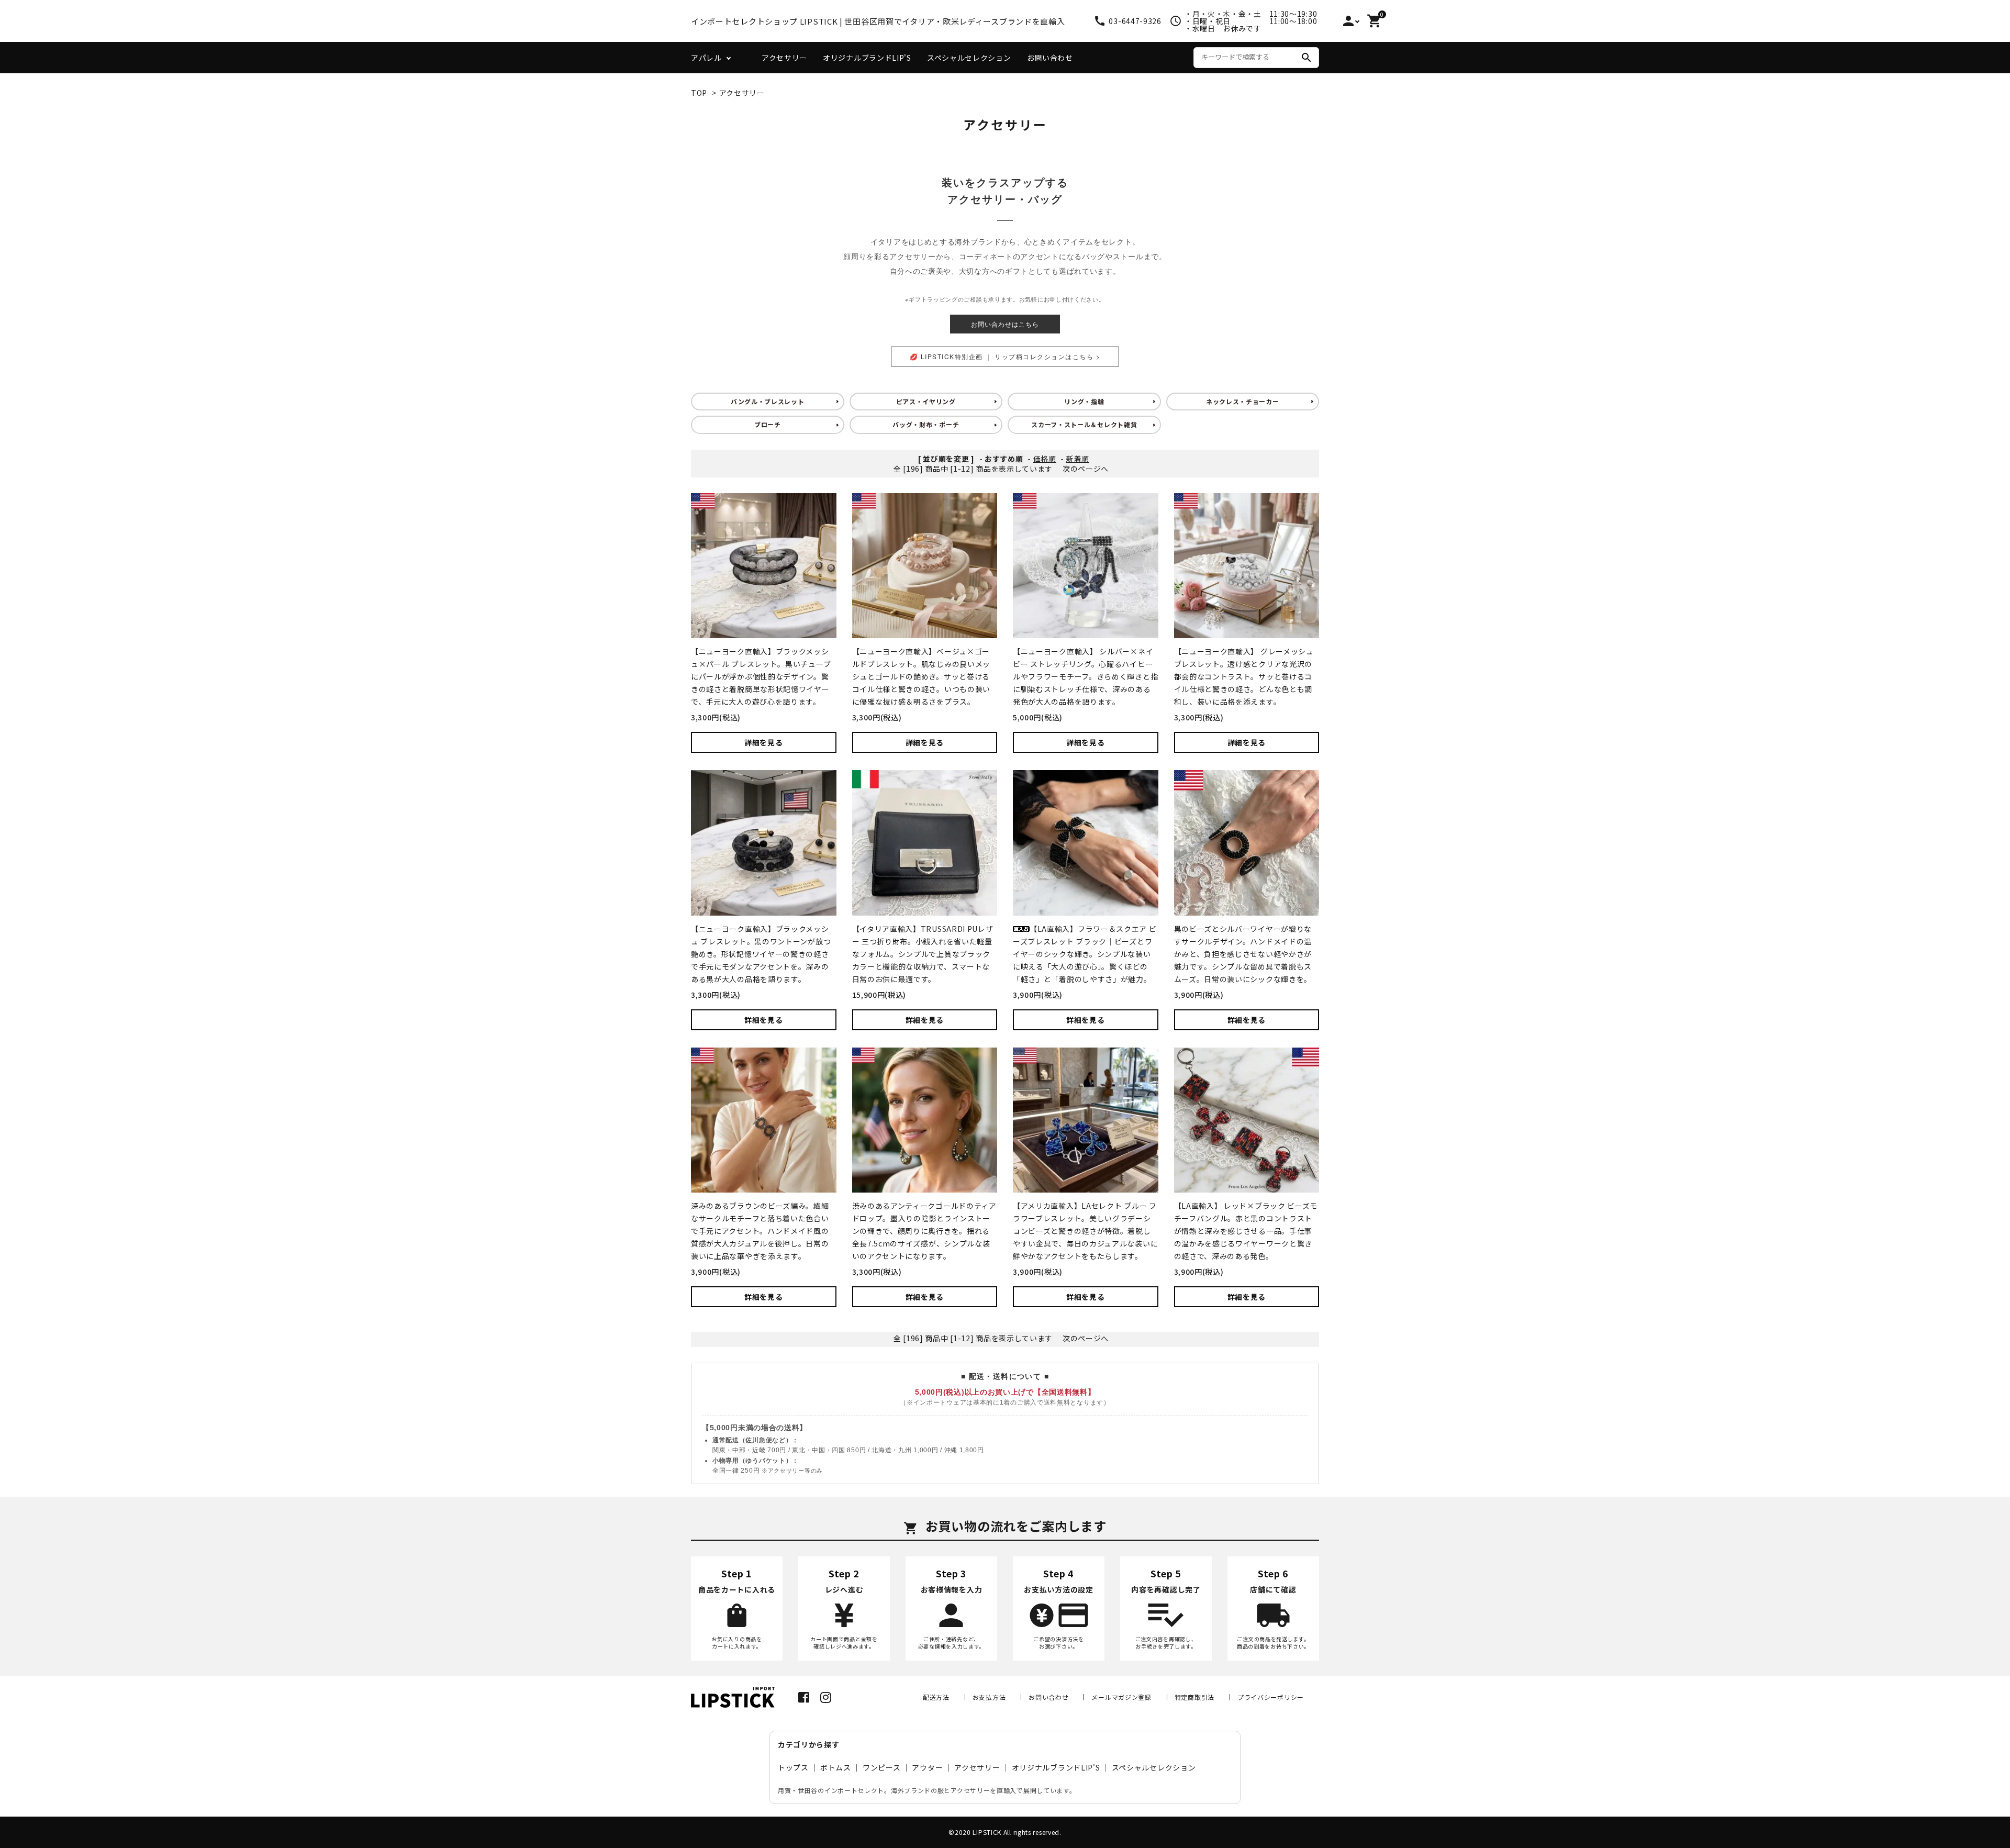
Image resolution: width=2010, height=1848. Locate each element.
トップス (793, 1767)
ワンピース (882, 1767)
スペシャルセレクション (969, 58)
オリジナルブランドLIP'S (867, 58)
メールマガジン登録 (1121, 1697)
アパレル (706, 58)
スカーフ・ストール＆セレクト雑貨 (1084, 424)
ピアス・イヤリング (926, 401)
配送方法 (936, 1697)
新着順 (1078, 459)
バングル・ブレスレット (768, 401)
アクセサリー (784, 58)
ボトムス (836, 1767)
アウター (927, 1767)
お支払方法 (989, 1697)
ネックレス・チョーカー (1243, 401)
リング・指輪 (1084, 401)
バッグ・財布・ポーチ (926, 424)
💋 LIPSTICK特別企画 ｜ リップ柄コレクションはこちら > (1005, 356)
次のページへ (1086, 469)
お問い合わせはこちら (1005, 324)
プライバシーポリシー (1271, 1697)
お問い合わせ (1050, 58)
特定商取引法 (1194, 1697)
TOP (699, 93)
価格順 (1045, 459)
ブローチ (768, 424)
